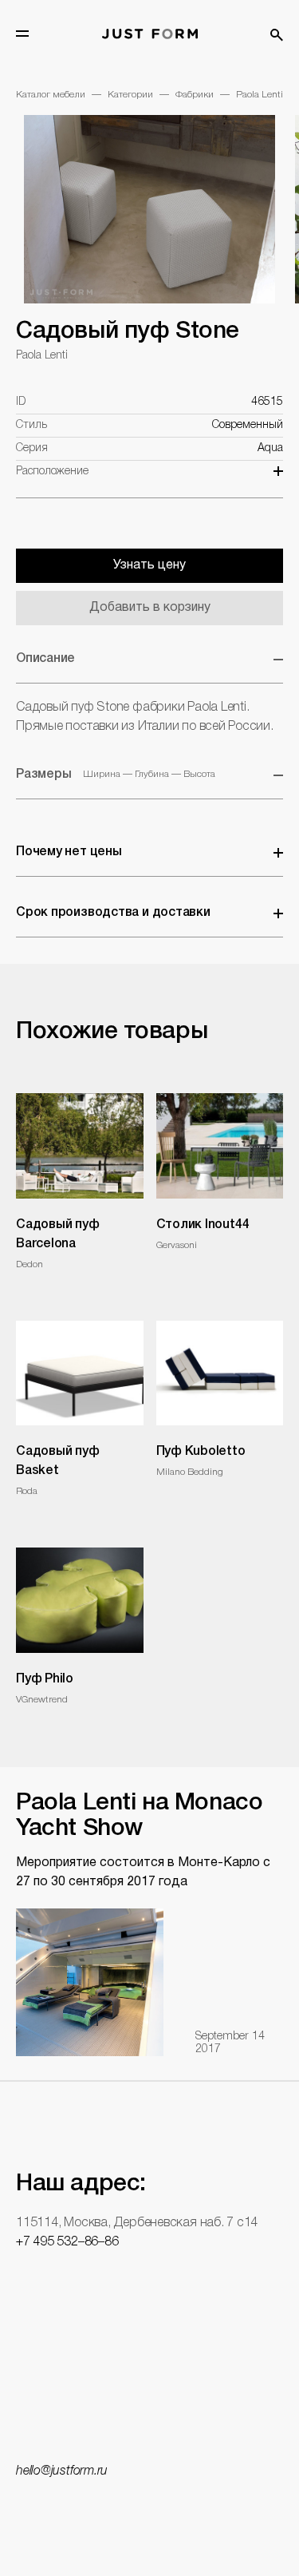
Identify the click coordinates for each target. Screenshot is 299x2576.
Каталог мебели (51, 95)
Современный (248, 425)
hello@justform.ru (62, 2471)
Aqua (270, 448)
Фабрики (195, 95)
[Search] (277, 35)
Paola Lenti (260, 95)
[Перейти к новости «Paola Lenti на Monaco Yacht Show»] (90, 1982)
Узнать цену (149, 565)
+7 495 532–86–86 (67, 2242)
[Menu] (22, 34)
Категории (130, 95)
